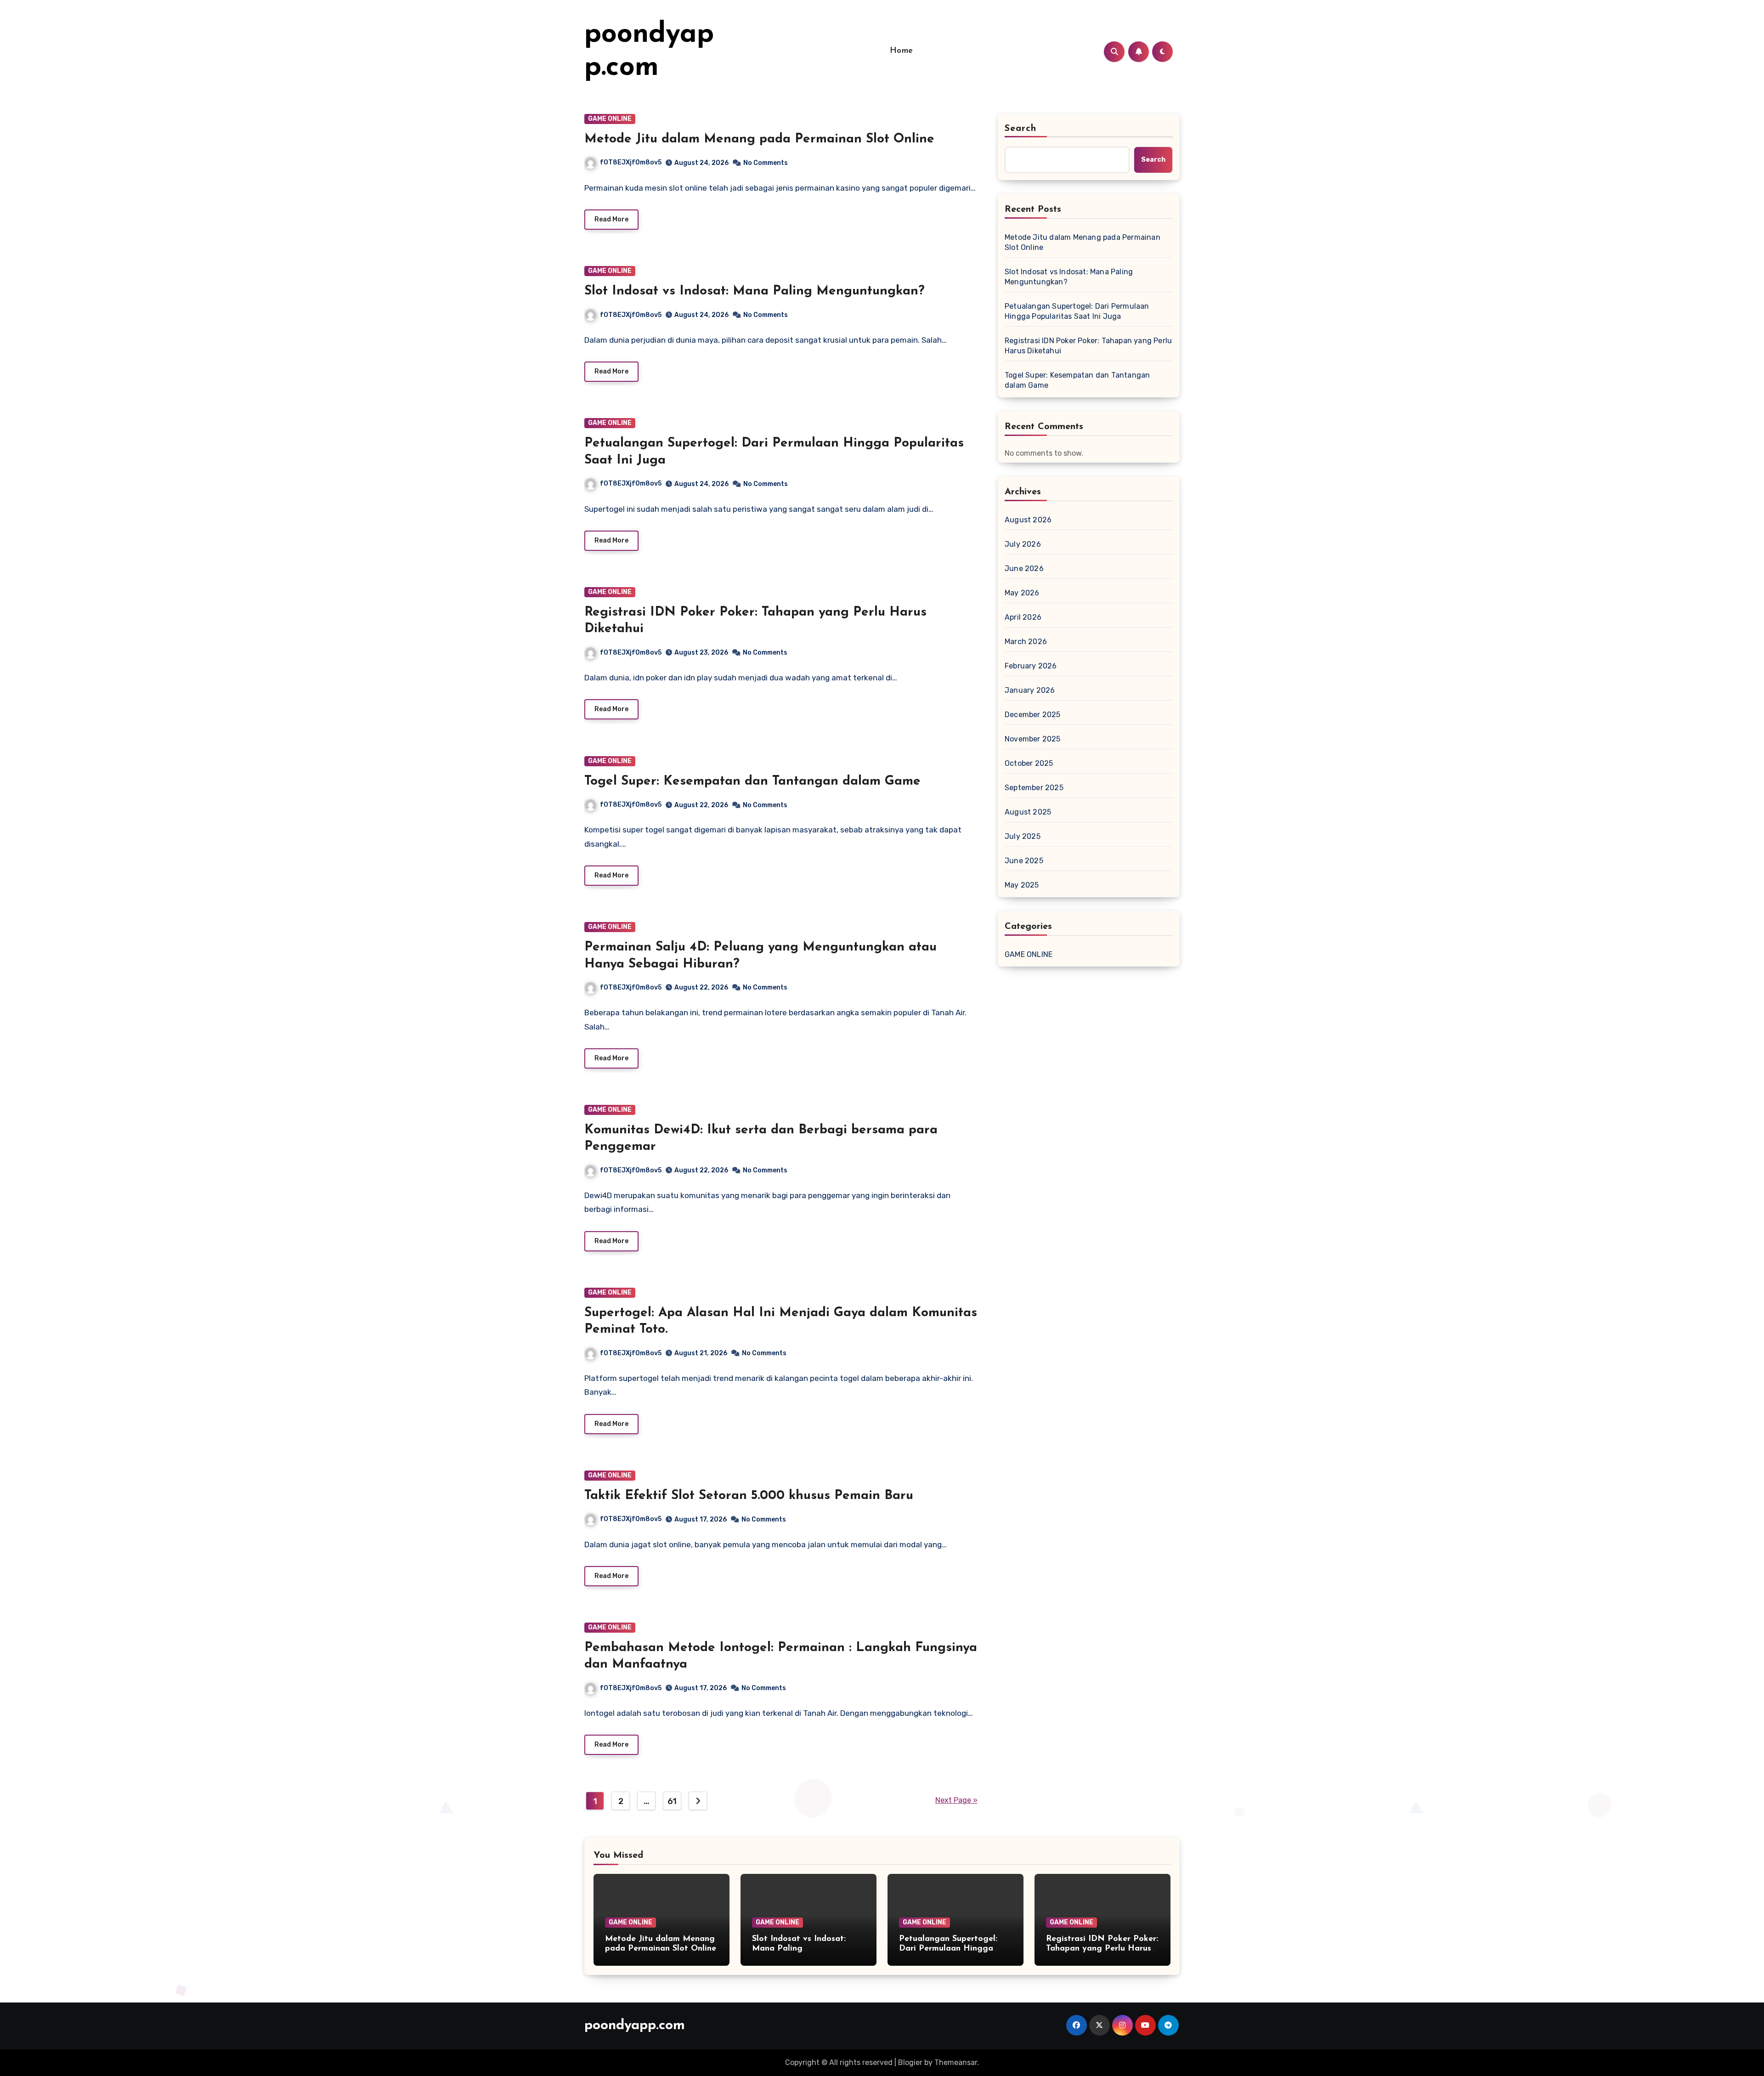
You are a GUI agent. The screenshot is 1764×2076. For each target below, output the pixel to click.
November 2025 (1033, 739)
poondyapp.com (635, 2026)
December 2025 (1033, 715)
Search (1021, 129)
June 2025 (1024, 861)
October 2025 (1029, 763)
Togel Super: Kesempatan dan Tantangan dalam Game (752, 781)
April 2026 (1023, 617)
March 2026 (1026, 642)
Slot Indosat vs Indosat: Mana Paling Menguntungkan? (755, 291)
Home (902, 51)
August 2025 (1028, 812)
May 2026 (1022, 593)
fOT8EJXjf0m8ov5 (631, 162)
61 (672, 1801)
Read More (611, 219)
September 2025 (1034, 788)
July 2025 (1023, 836)
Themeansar (956, 2062)
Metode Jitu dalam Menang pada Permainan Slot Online (759, 139)
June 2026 (1024, 568)
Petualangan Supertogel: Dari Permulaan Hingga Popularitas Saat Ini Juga (1077, 311)
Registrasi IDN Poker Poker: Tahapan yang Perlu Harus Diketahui (1088, 346)
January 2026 (1030, 690)
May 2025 (1022, 885)
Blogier (910, 2062)
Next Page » (956, 1800)
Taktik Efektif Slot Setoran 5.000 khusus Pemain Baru (749, 1496)
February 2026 (1031, 666)
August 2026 (1028, 520)
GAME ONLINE (610, 119)
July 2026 (1023, 544)
